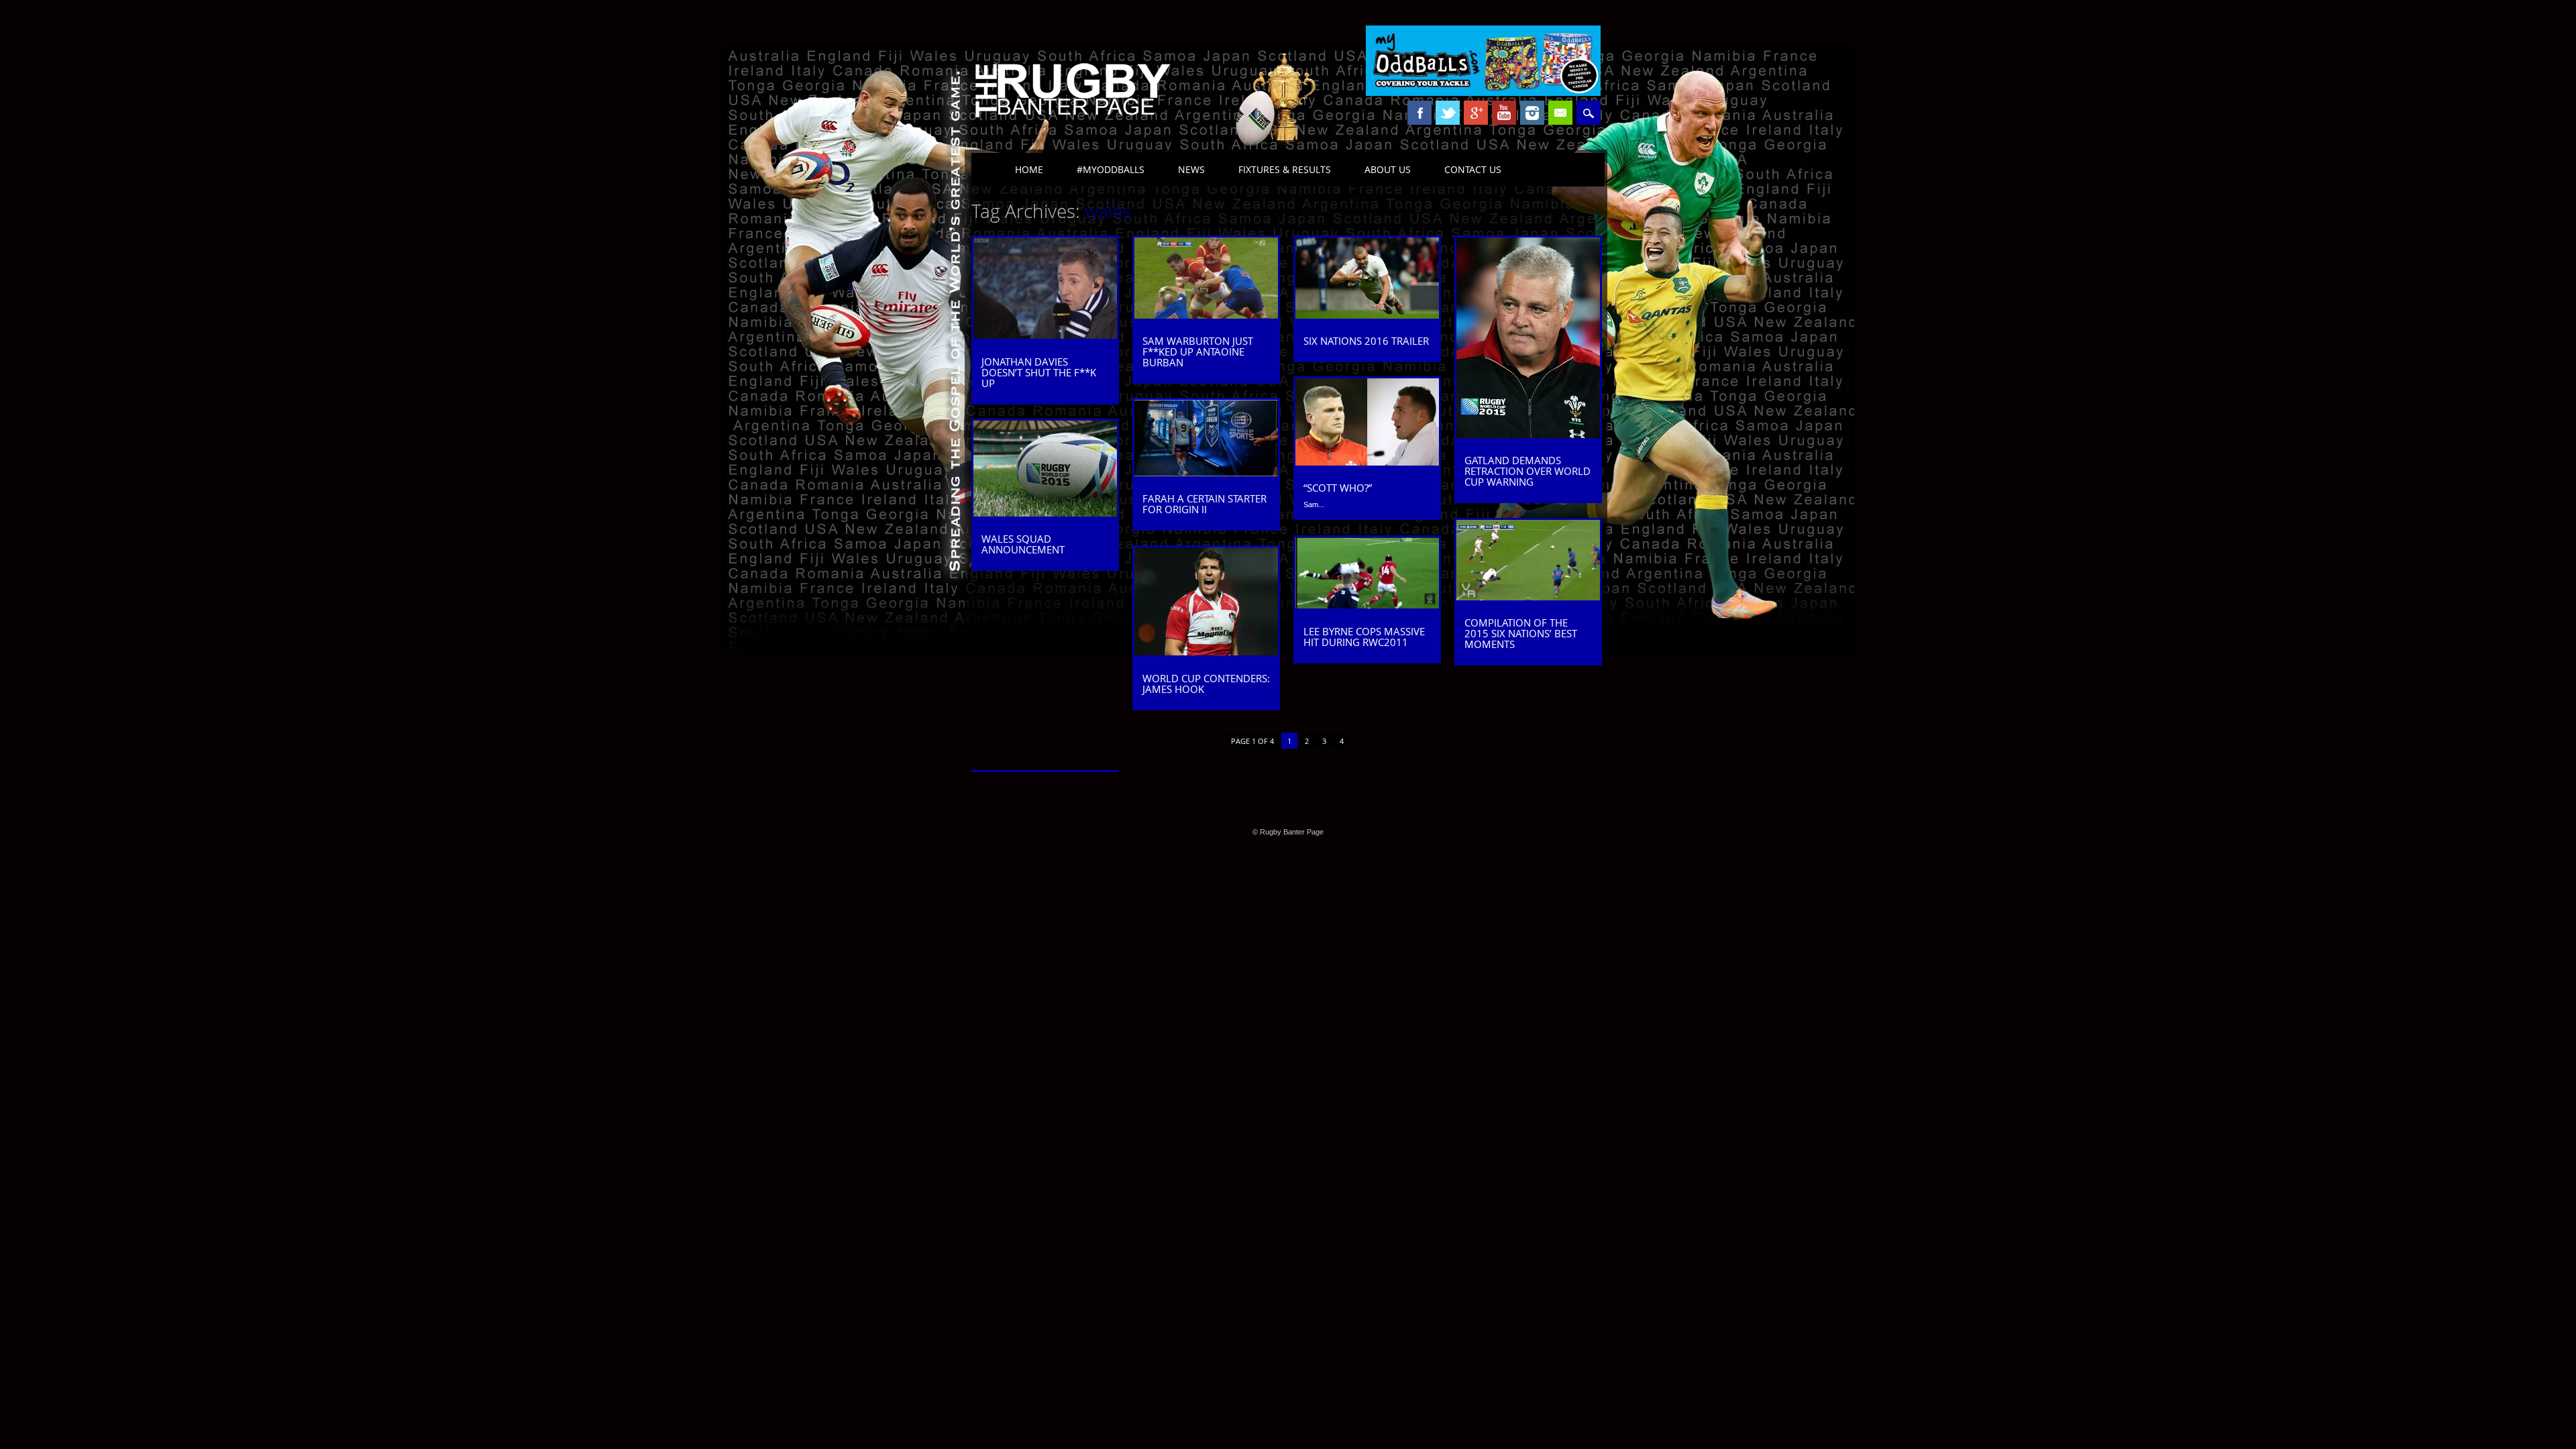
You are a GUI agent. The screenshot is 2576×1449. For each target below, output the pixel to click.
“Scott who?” (1338, 488)
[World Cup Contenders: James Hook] (1206, 652)
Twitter (1448, 113)
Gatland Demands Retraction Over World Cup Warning (1527, 471)
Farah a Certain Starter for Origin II (1204, 504)
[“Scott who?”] (1367, 462)
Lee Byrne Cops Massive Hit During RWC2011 (1364, 637)
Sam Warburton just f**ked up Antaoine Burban (1198, 352)
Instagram (1532, 113)
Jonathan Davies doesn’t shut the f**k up (1039, 372)
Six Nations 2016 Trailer (1366, 341)
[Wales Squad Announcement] (1045, 513)
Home (1029, 169)
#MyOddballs (1111, 169)
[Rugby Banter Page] (1072, 119)
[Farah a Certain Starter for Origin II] (1206, 473)
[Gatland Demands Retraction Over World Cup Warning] (1528, 435)
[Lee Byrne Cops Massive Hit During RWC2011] (1367, 605)
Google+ (1476, 113)
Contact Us (1473, 169)
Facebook (1419, 113)
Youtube (1504, 113)
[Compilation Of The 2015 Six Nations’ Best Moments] (1528, 597)
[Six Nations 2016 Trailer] (1367, 315)
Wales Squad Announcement (1023, 544)
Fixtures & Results (1285, 169)
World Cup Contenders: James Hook (1206, 684)
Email (1560, 113)
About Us (1388, 169)
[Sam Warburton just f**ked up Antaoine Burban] (1206, 315)
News (1191, 169)
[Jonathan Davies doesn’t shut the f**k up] (1045, 335)
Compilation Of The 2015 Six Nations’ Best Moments (1521, 633)
